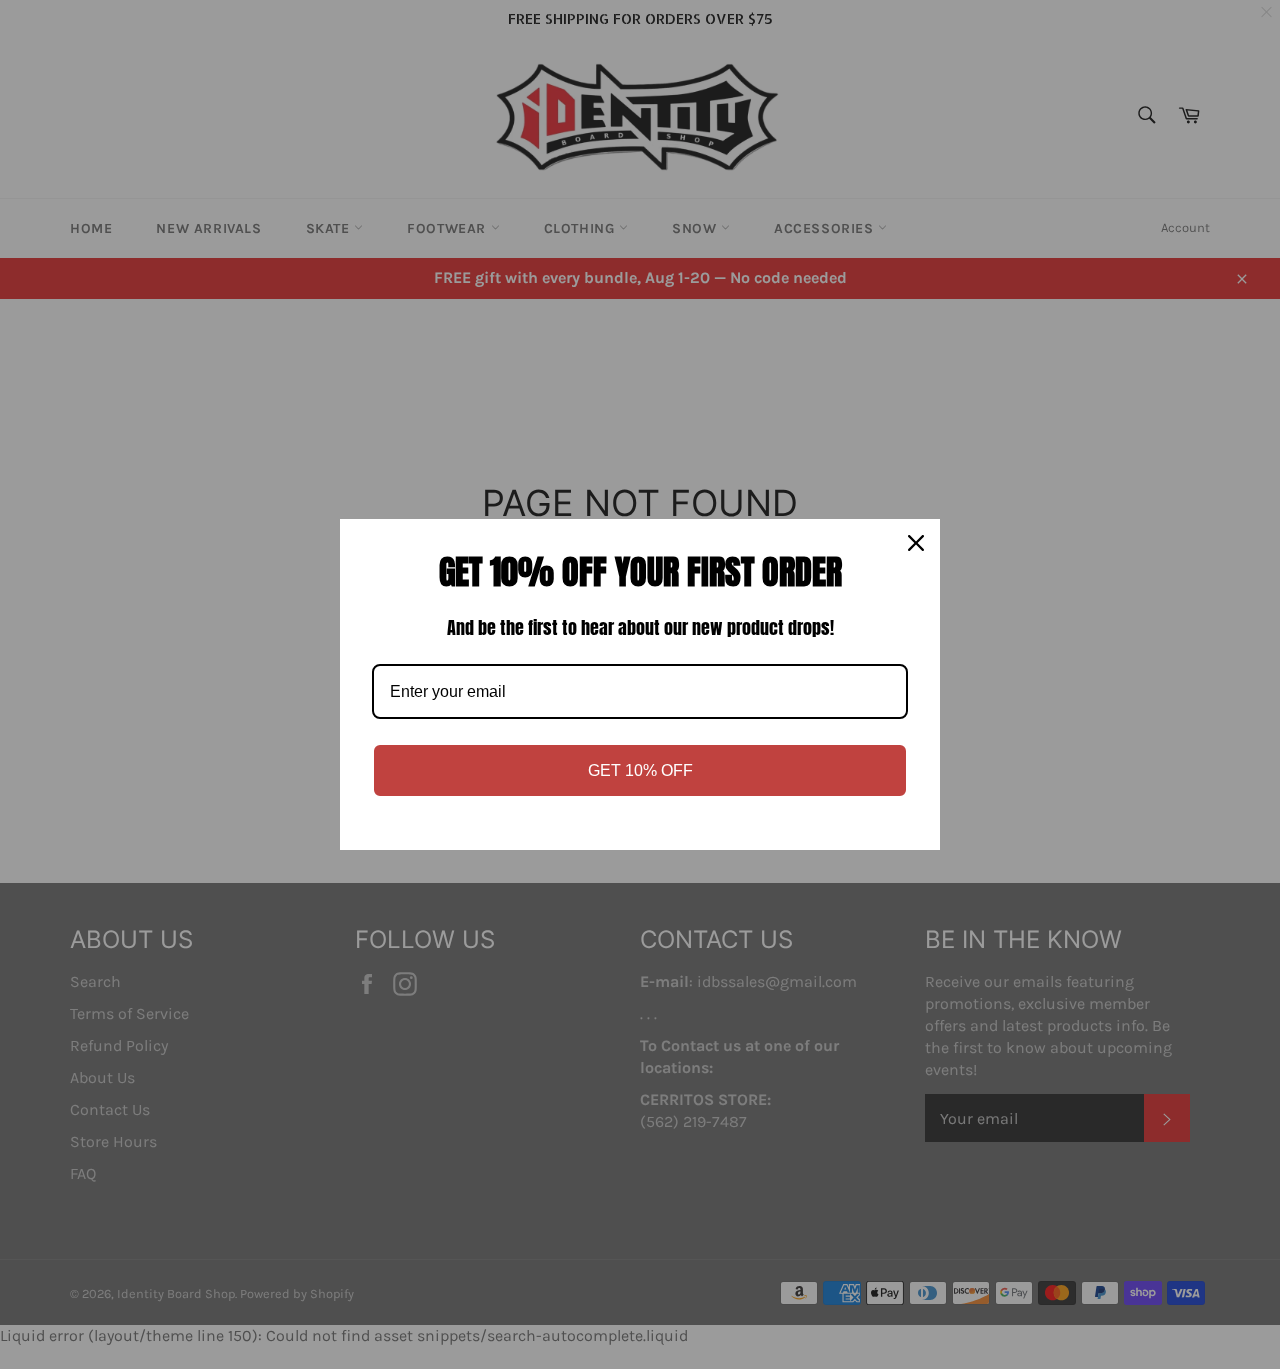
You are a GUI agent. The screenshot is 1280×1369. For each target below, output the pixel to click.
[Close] (916, 543)
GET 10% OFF (640, 770)
